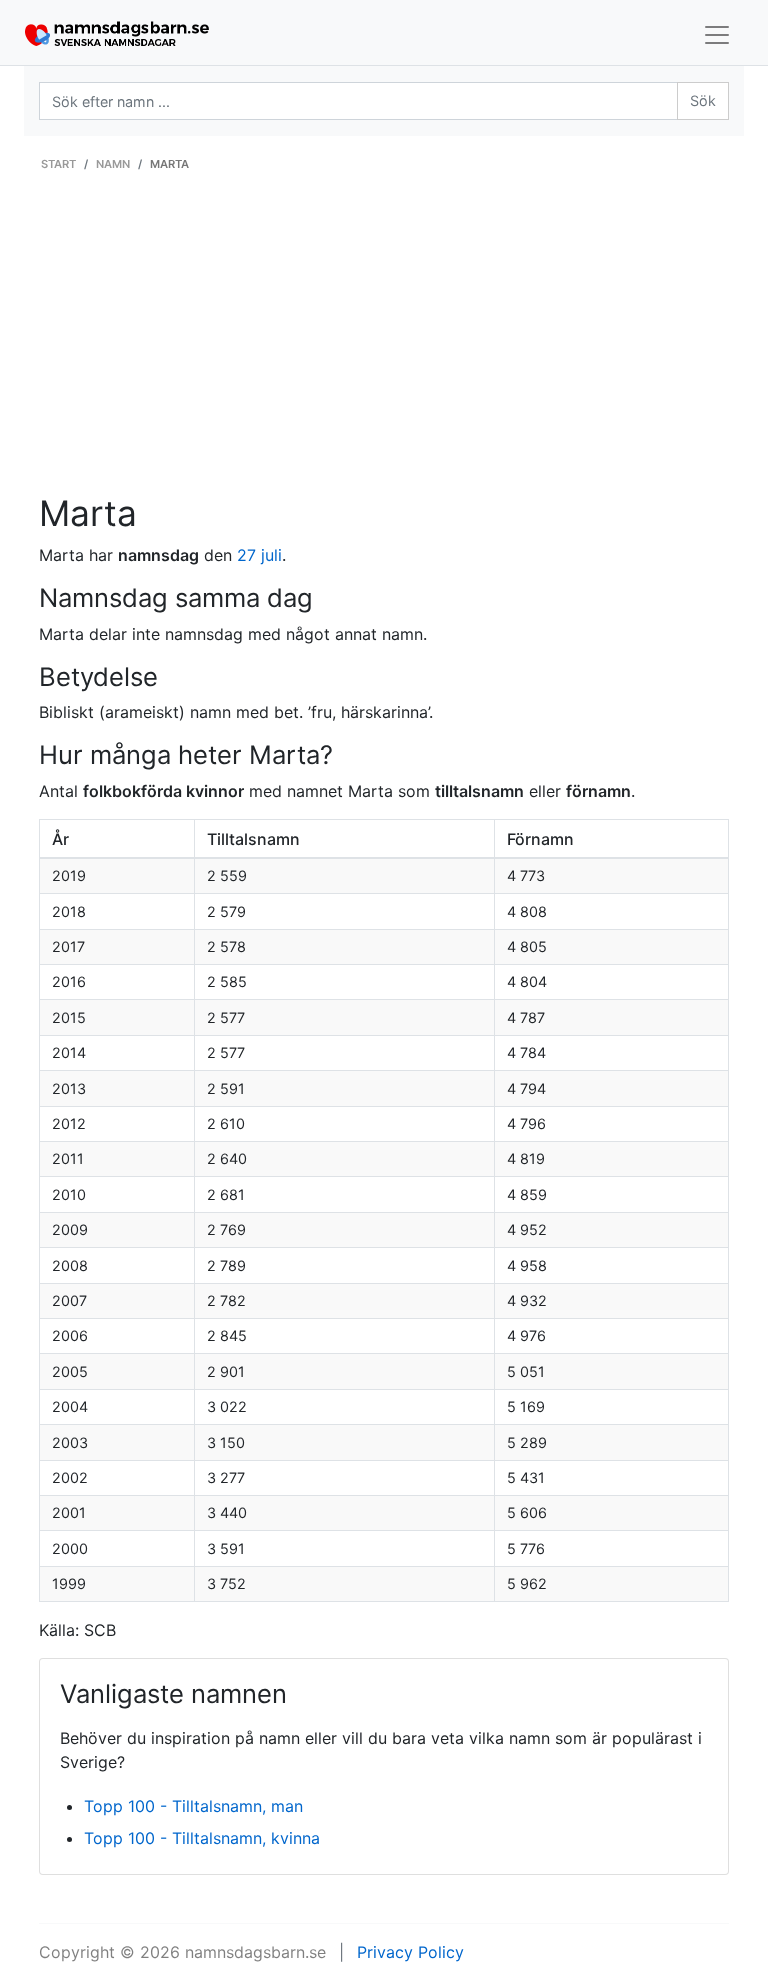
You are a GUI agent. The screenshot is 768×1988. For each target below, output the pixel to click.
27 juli (259, 555)
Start (58, 164)
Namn (113, 164)
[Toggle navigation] (717, 35)
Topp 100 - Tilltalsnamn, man (193, 1806)
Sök (703, 100)
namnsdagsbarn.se (255, 1952)
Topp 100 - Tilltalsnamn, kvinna (202, 1838)
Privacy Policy (410, 1952)
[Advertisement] (384, 343)
